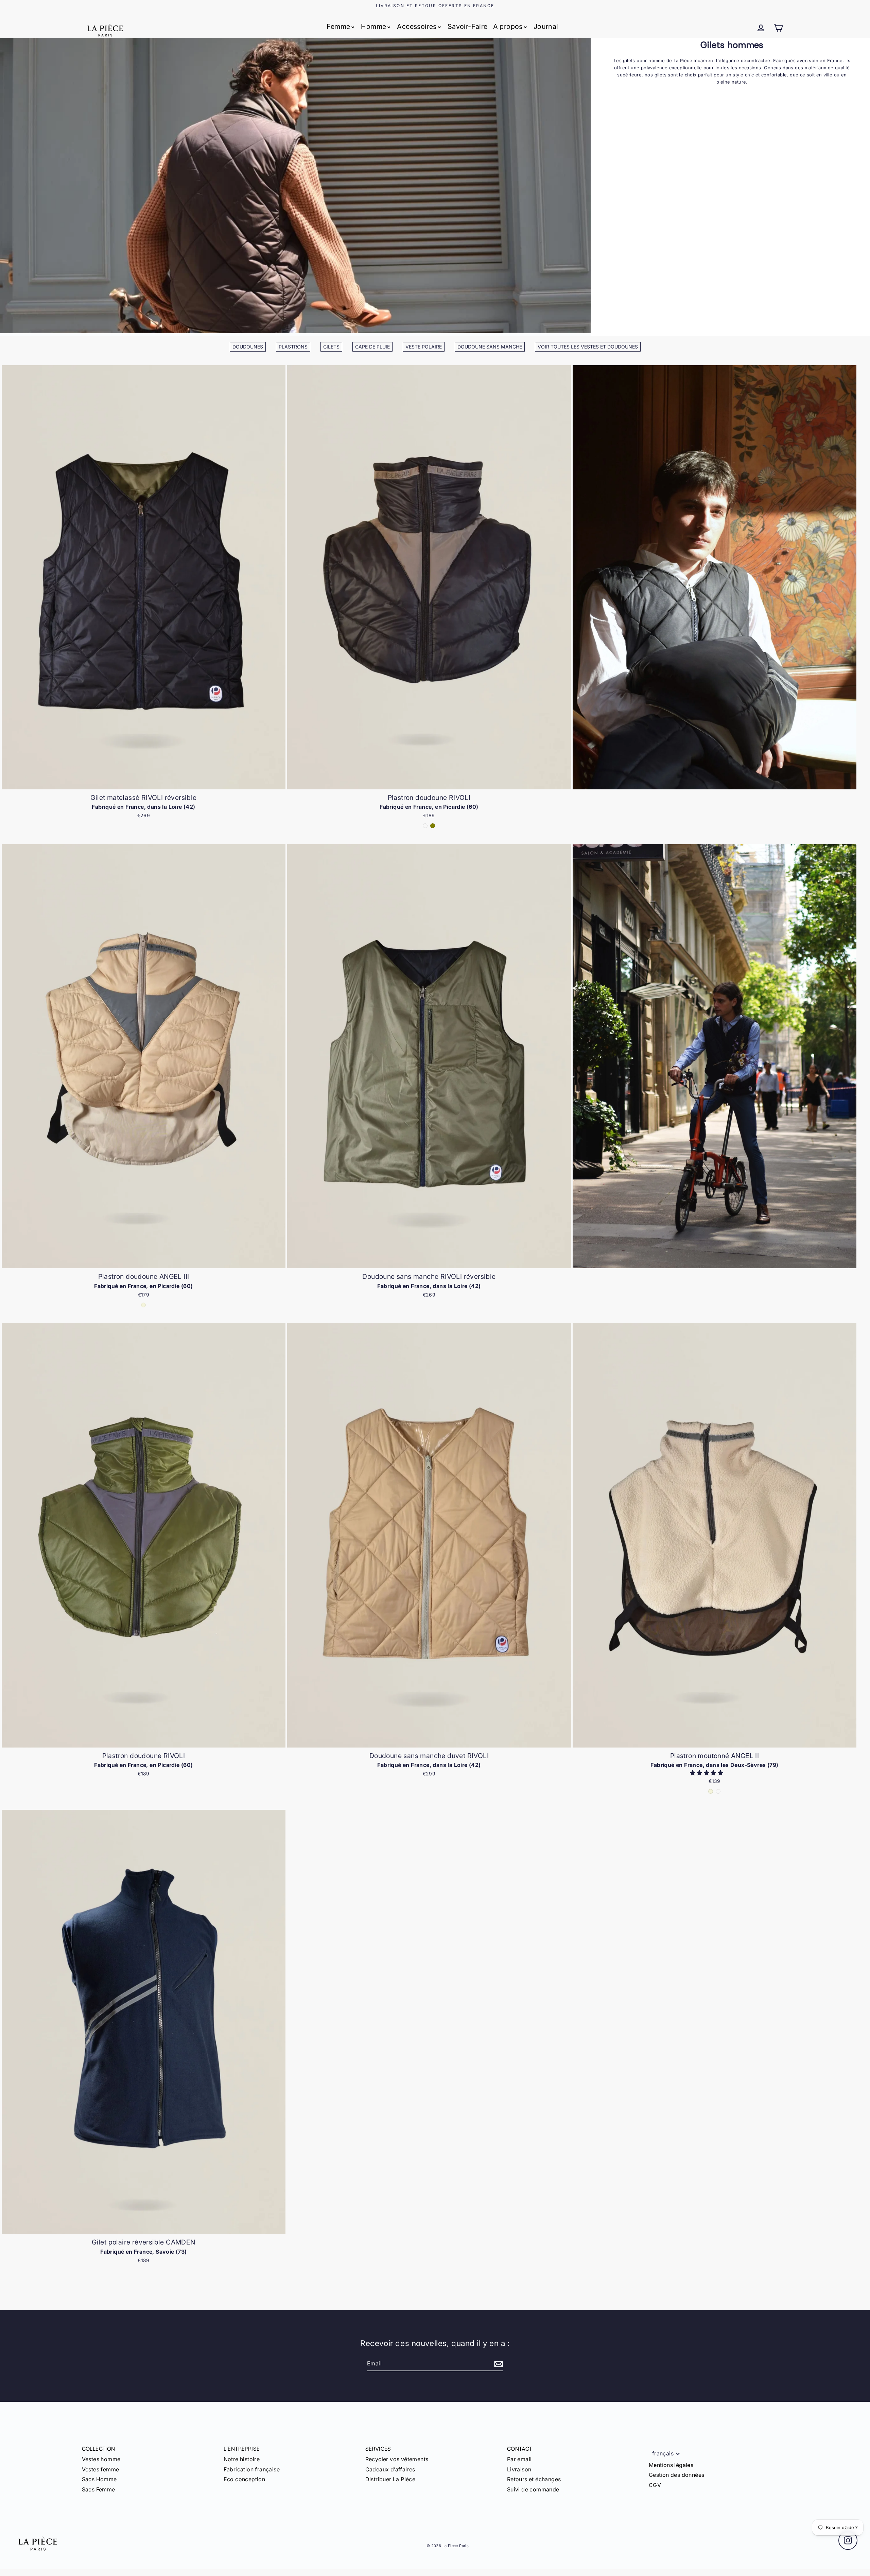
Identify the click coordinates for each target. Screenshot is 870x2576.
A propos (508, 26)
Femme (338, 26)
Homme (373, 26)
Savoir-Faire (468, 26)
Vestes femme (101, 2469)
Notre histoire (242, 2459)
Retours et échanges (534, 2479)
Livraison (519, 2469)
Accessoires (417, 26)
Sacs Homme (99, 2479)
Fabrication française (252, 2469)
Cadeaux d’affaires (390, 2469)
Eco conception (245, 2479)
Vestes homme (101, 2459)
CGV (655, 2485)
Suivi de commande (533, 2489)
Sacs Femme (99, 2489)
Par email (519, 2459)
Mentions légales (671, 2465)
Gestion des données (677, 2475)
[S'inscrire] (498, 2364)
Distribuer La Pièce (390, 2479)
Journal (546, 26)
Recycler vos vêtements (397, 2459)
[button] (707, 1773)
